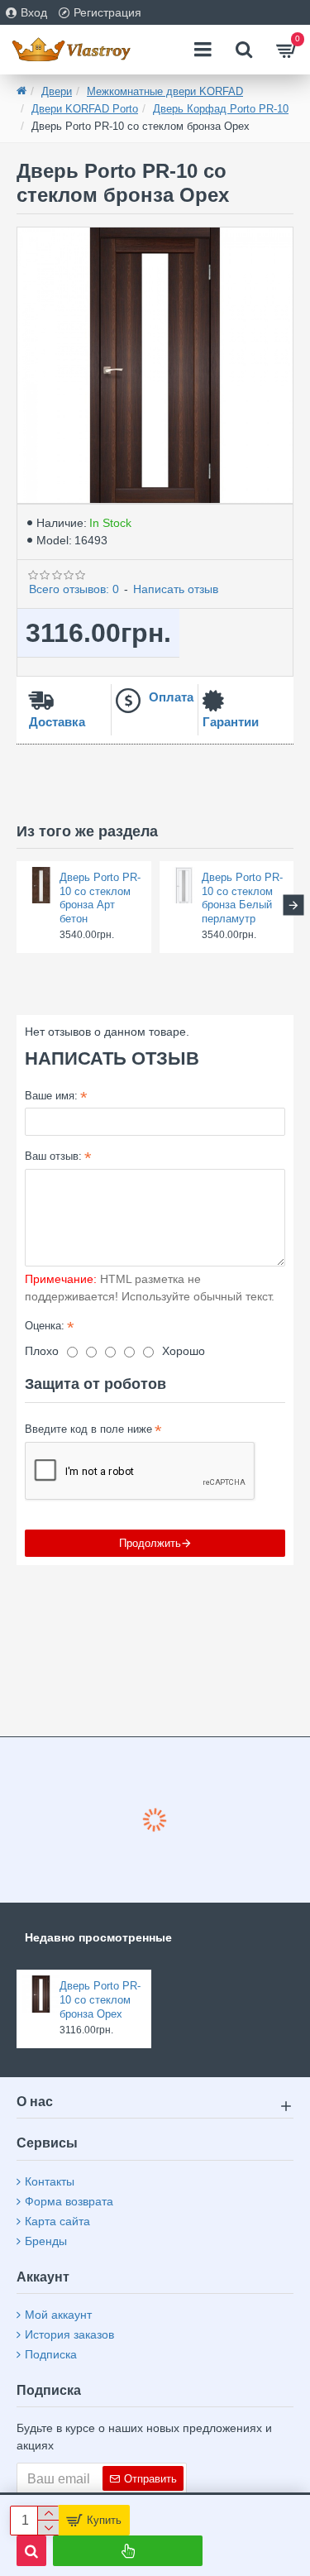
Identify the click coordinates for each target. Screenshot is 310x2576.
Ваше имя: (51, 1096)
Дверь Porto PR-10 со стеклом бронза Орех (100, 2000)
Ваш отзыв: (53, 1156)
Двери (57, 91)
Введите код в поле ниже (88, 1429)
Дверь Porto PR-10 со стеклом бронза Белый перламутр (242, 898)
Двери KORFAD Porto (85, 109)
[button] (17, 905)
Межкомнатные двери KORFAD (165, 91)
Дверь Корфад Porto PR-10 (221, 109)
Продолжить (150, 1543)
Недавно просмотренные (98, 1937)
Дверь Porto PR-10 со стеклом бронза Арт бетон (100, 898)
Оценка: (45, 1326)
